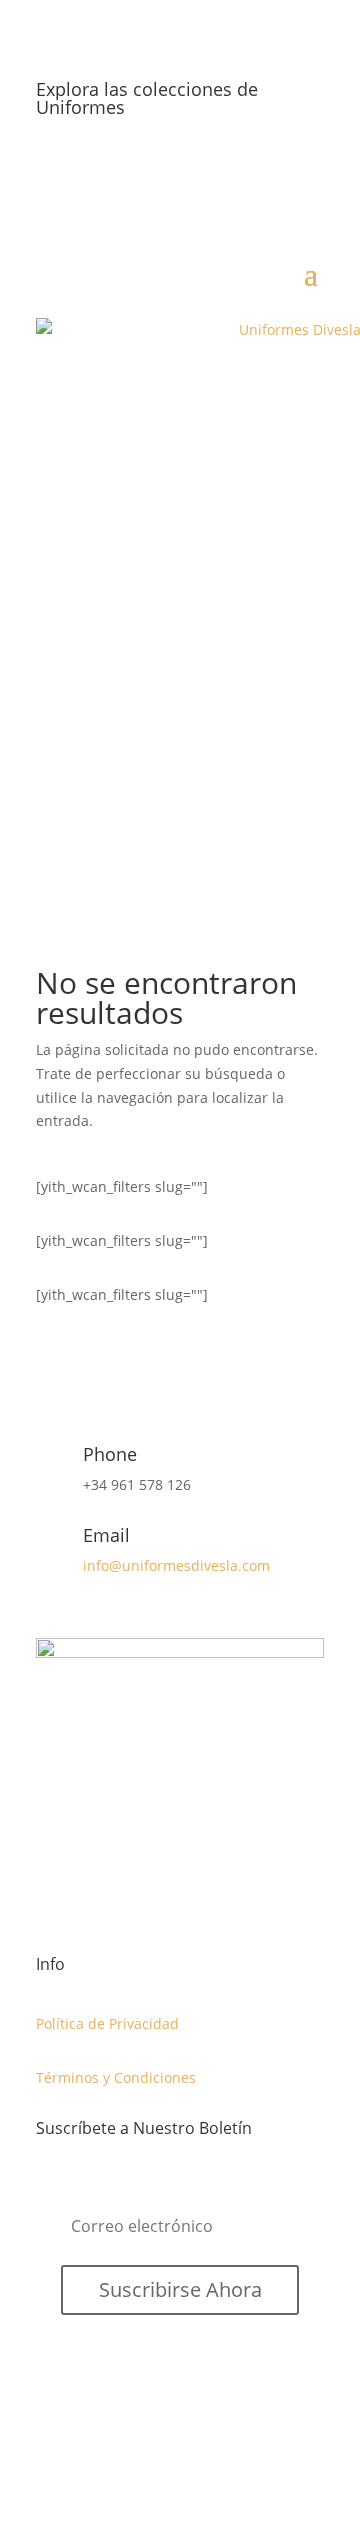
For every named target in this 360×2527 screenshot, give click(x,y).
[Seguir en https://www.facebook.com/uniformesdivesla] (228, 172)
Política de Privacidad (107, 2023)
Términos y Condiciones (116, 2077)
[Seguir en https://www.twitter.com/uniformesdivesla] (268, 172)
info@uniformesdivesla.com (176, 1565)
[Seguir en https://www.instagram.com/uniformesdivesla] (308, 172)
